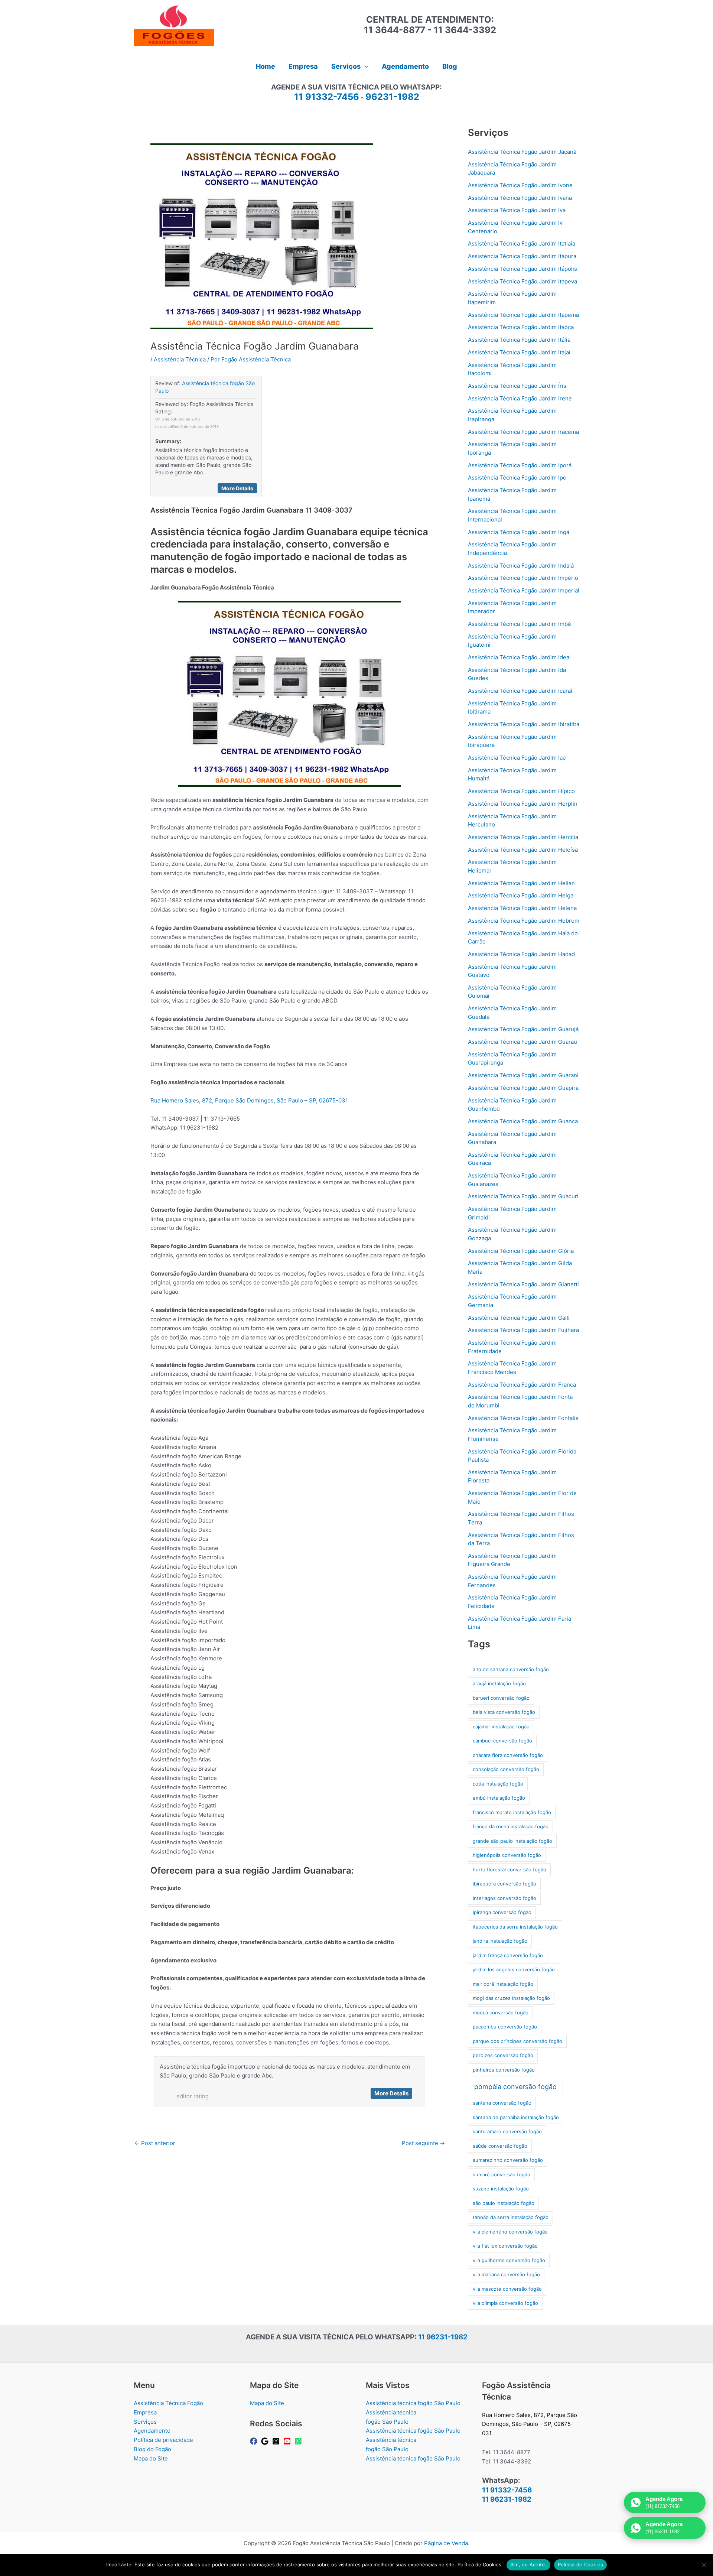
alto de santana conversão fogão (511, 1669)
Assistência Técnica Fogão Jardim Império (523, 578)
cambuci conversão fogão (502, 1741)
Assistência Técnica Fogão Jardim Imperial (524, 590)
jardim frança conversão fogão (508, 1955)
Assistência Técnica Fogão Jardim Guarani (523, 1075)
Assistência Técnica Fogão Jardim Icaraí (520, 691)
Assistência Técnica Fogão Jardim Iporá (520, 465)
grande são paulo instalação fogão (512, 1841)
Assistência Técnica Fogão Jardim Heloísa (523, 850)
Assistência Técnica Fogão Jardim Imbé (520, 624)
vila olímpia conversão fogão (505, 2303)
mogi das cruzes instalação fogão (511, 1998)
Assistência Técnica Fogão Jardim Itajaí (519, 352)
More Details (237, 488)
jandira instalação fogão (500, 1941)
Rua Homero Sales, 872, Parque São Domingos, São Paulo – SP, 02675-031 (249, 1100)
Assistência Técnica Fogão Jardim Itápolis (522, 269)
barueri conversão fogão (501, 1698)
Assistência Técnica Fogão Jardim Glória (521, 1251)
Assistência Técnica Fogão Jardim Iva (517, 210)
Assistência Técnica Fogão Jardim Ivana (520, 198)
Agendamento (152, 2431)
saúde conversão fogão (500, 2146)
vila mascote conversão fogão (507, 2289)
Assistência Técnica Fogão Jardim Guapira (523, 1088)
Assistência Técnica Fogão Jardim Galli (519, 1318)
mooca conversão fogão (501, 2013)
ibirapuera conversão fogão (504, 1884)
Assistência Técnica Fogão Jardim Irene (520, 398)
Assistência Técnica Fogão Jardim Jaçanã (522, 152)
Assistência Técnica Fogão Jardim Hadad (521, 954)
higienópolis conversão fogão (507, 1855)
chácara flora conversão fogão (508, 1755)
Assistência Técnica (180, 359)
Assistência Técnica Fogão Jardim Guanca (523, 1121)
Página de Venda (446, 2543)
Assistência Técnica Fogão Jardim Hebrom (524, 921)
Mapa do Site (151, 2458)
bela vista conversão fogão (504, 1712)
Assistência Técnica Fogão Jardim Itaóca (521, 327)
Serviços (145, 2422)
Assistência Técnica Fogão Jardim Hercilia (523, 837)
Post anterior (155, 2143)
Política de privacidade (163, 2440)
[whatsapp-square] (299, 2441)
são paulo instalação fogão (504, 2203)
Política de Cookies (581, 2564)
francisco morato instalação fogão (512, 1812)
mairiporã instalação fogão (503, 1984)
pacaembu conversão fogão (505, 2027)
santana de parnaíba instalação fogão (516, 2117)
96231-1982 (392, 97)
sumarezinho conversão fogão (508, 2160)
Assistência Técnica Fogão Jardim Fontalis (523, 1418)
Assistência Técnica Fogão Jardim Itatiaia (522, 243)
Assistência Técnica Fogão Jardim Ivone (520, 185)
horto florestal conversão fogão (509, 1870)
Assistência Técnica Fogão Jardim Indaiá (521, 566)
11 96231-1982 (443, 2337)
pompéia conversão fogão (515, 2087)
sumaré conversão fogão (502, 2174)
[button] (364, 66)
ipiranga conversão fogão (502, 1912)
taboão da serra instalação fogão (511, 2217)
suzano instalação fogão (501, 2189)
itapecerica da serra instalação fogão (515, 1927)
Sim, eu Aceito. (528, 2564)
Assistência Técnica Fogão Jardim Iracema (523, 432)
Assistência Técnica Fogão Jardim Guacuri (523, 1196)
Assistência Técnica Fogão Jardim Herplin (523, 804)
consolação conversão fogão (506, 1769)
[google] (266, 2441)
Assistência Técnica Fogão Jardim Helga (521, 895)
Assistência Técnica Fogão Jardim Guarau (522, 1042)
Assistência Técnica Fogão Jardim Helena (522, 908)
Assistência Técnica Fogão (168, 2403)
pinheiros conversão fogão (504, 2070)
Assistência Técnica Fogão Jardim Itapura (522, 256)
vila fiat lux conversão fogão (505, 2246)
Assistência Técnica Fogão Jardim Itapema (523, 315)
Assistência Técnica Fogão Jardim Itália (519, 340)
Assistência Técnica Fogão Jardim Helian (521, 883)
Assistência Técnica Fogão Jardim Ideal (519, 657)
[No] (704, 2565)
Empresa (145, 2412)
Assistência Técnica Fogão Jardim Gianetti (523, 1284)
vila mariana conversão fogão (506, 2274)
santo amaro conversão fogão (507, 2131)
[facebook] (255, 2441)
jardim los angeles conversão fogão (514, 1969)
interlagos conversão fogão (504, 1898)
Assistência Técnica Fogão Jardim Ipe (517, 477)
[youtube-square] (288, 2441)
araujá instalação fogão (499, 1683)
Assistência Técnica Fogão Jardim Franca (522, 1385)
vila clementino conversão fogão (510, 2232)
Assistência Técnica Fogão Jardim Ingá (519, 532)
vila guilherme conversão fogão (509, 2260)
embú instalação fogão (499, 1798)
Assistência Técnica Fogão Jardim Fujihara (523, 1330)
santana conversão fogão (502, 2103)
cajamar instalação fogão (501, 1726)
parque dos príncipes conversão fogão (517, 2041)
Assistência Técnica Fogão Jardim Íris (517, 386)
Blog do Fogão (152, 2449)
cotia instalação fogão (498, 1784)
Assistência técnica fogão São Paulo (413, 2403)
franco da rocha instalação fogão (511, 1826)
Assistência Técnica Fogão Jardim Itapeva (522, 281)
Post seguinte (423, 2143)
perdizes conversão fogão (503, 2055)
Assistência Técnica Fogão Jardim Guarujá (523, 1029)
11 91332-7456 (327, 97)
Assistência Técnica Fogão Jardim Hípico (521, 791)
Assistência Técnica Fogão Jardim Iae (517, 758)
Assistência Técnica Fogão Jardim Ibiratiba (524, 724)
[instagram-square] (277, 2441)
